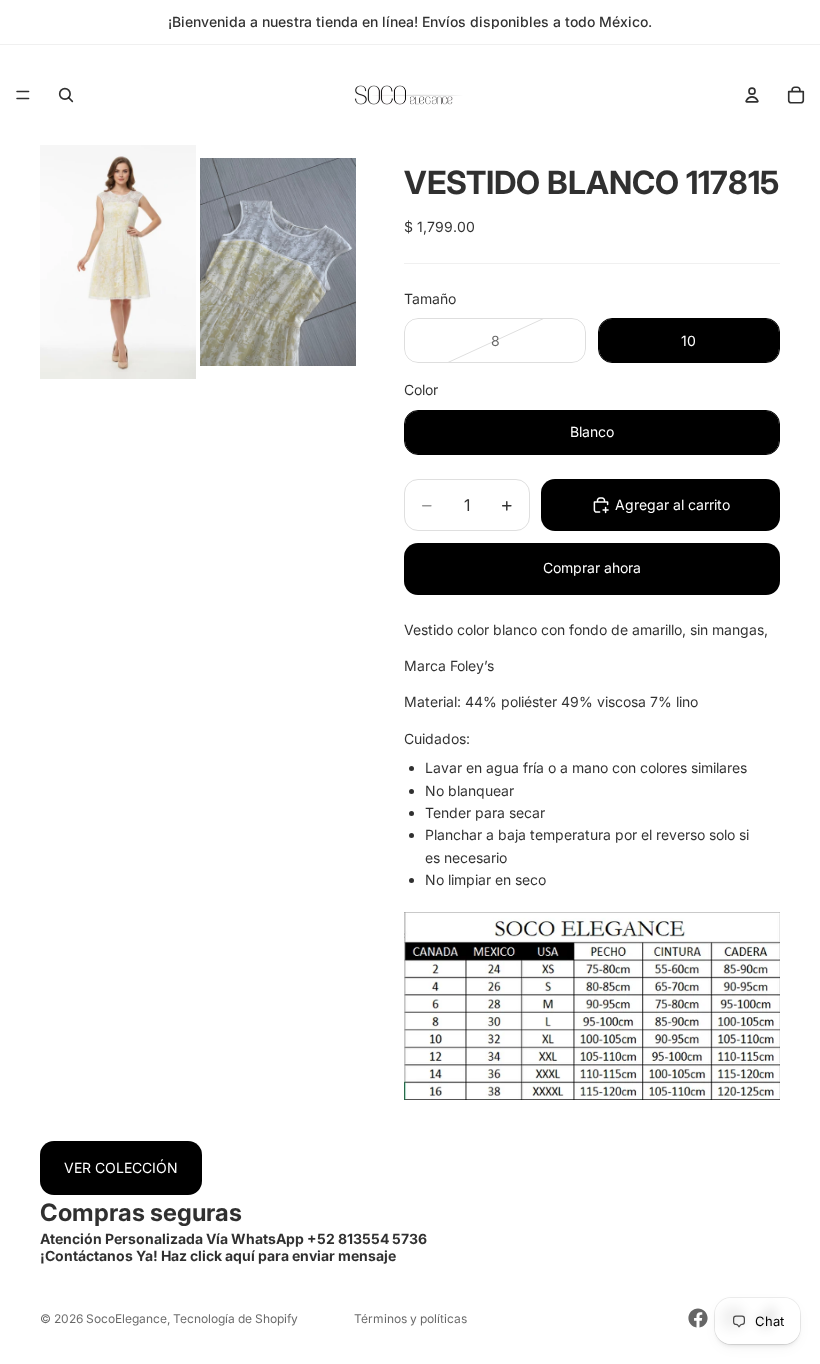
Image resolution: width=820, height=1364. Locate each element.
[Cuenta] (752, 95)
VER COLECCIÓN (121, 1167)
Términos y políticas (410, 1318)
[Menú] (23, 95)
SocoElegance (126, 1318)
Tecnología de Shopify (235, 1318)
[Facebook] (698, 1318)
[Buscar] (66, 95)
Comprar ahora (592, 567)
